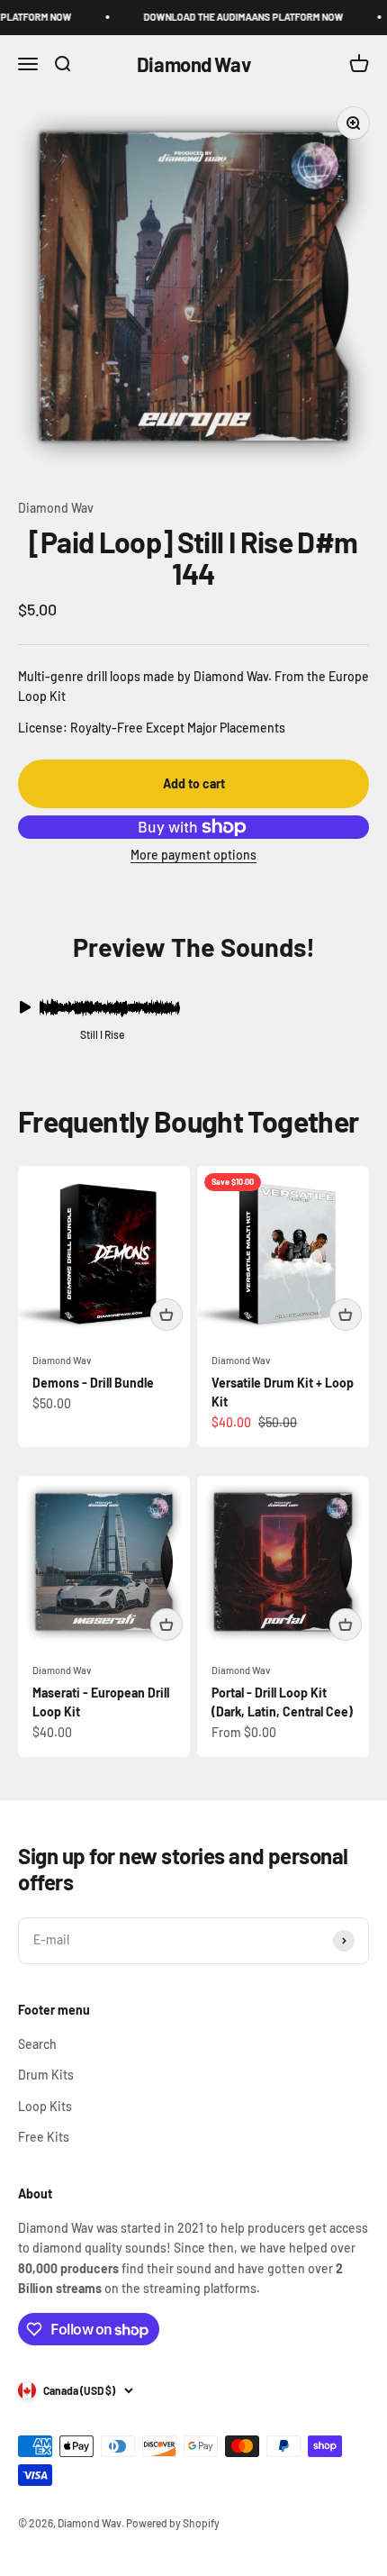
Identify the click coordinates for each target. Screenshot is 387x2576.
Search (37, 2044)
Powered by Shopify (173, 2523)
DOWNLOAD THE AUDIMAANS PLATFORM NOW (233, 17)
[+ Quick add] (166, 1315)
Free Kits (44, 2137)
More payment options (193, 855)
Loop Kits (45, 2106)
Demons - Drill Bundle (93, 1383)
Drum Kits (46, 2075)
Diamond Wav (56, 508)
